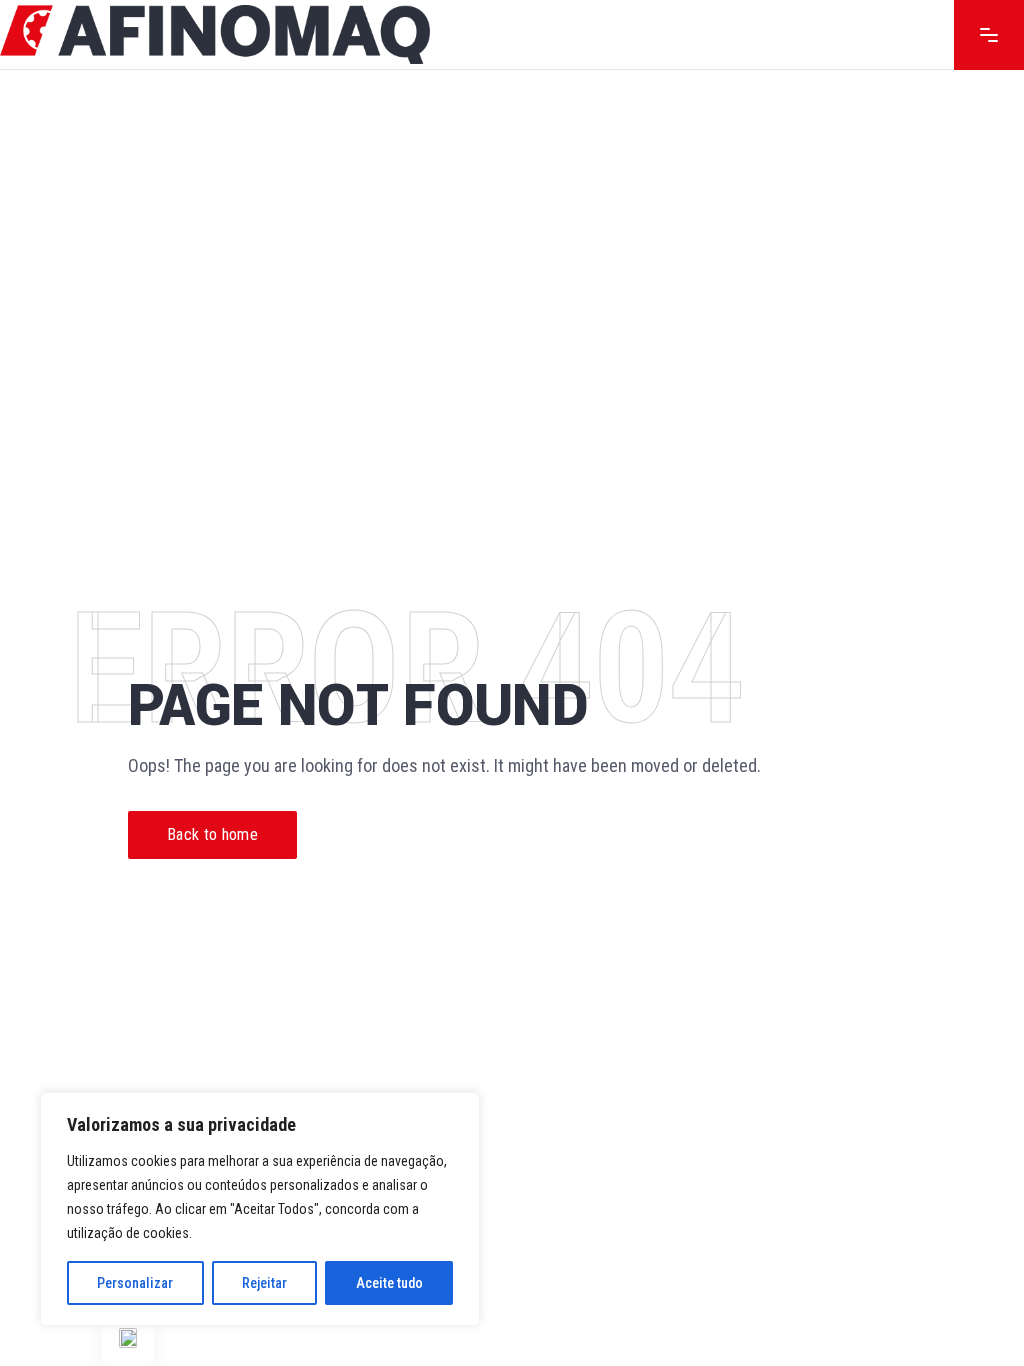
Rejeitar (264, 1283)
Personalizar (135, 1283)
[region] (260, 1209)
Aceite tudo (389, 1283)
